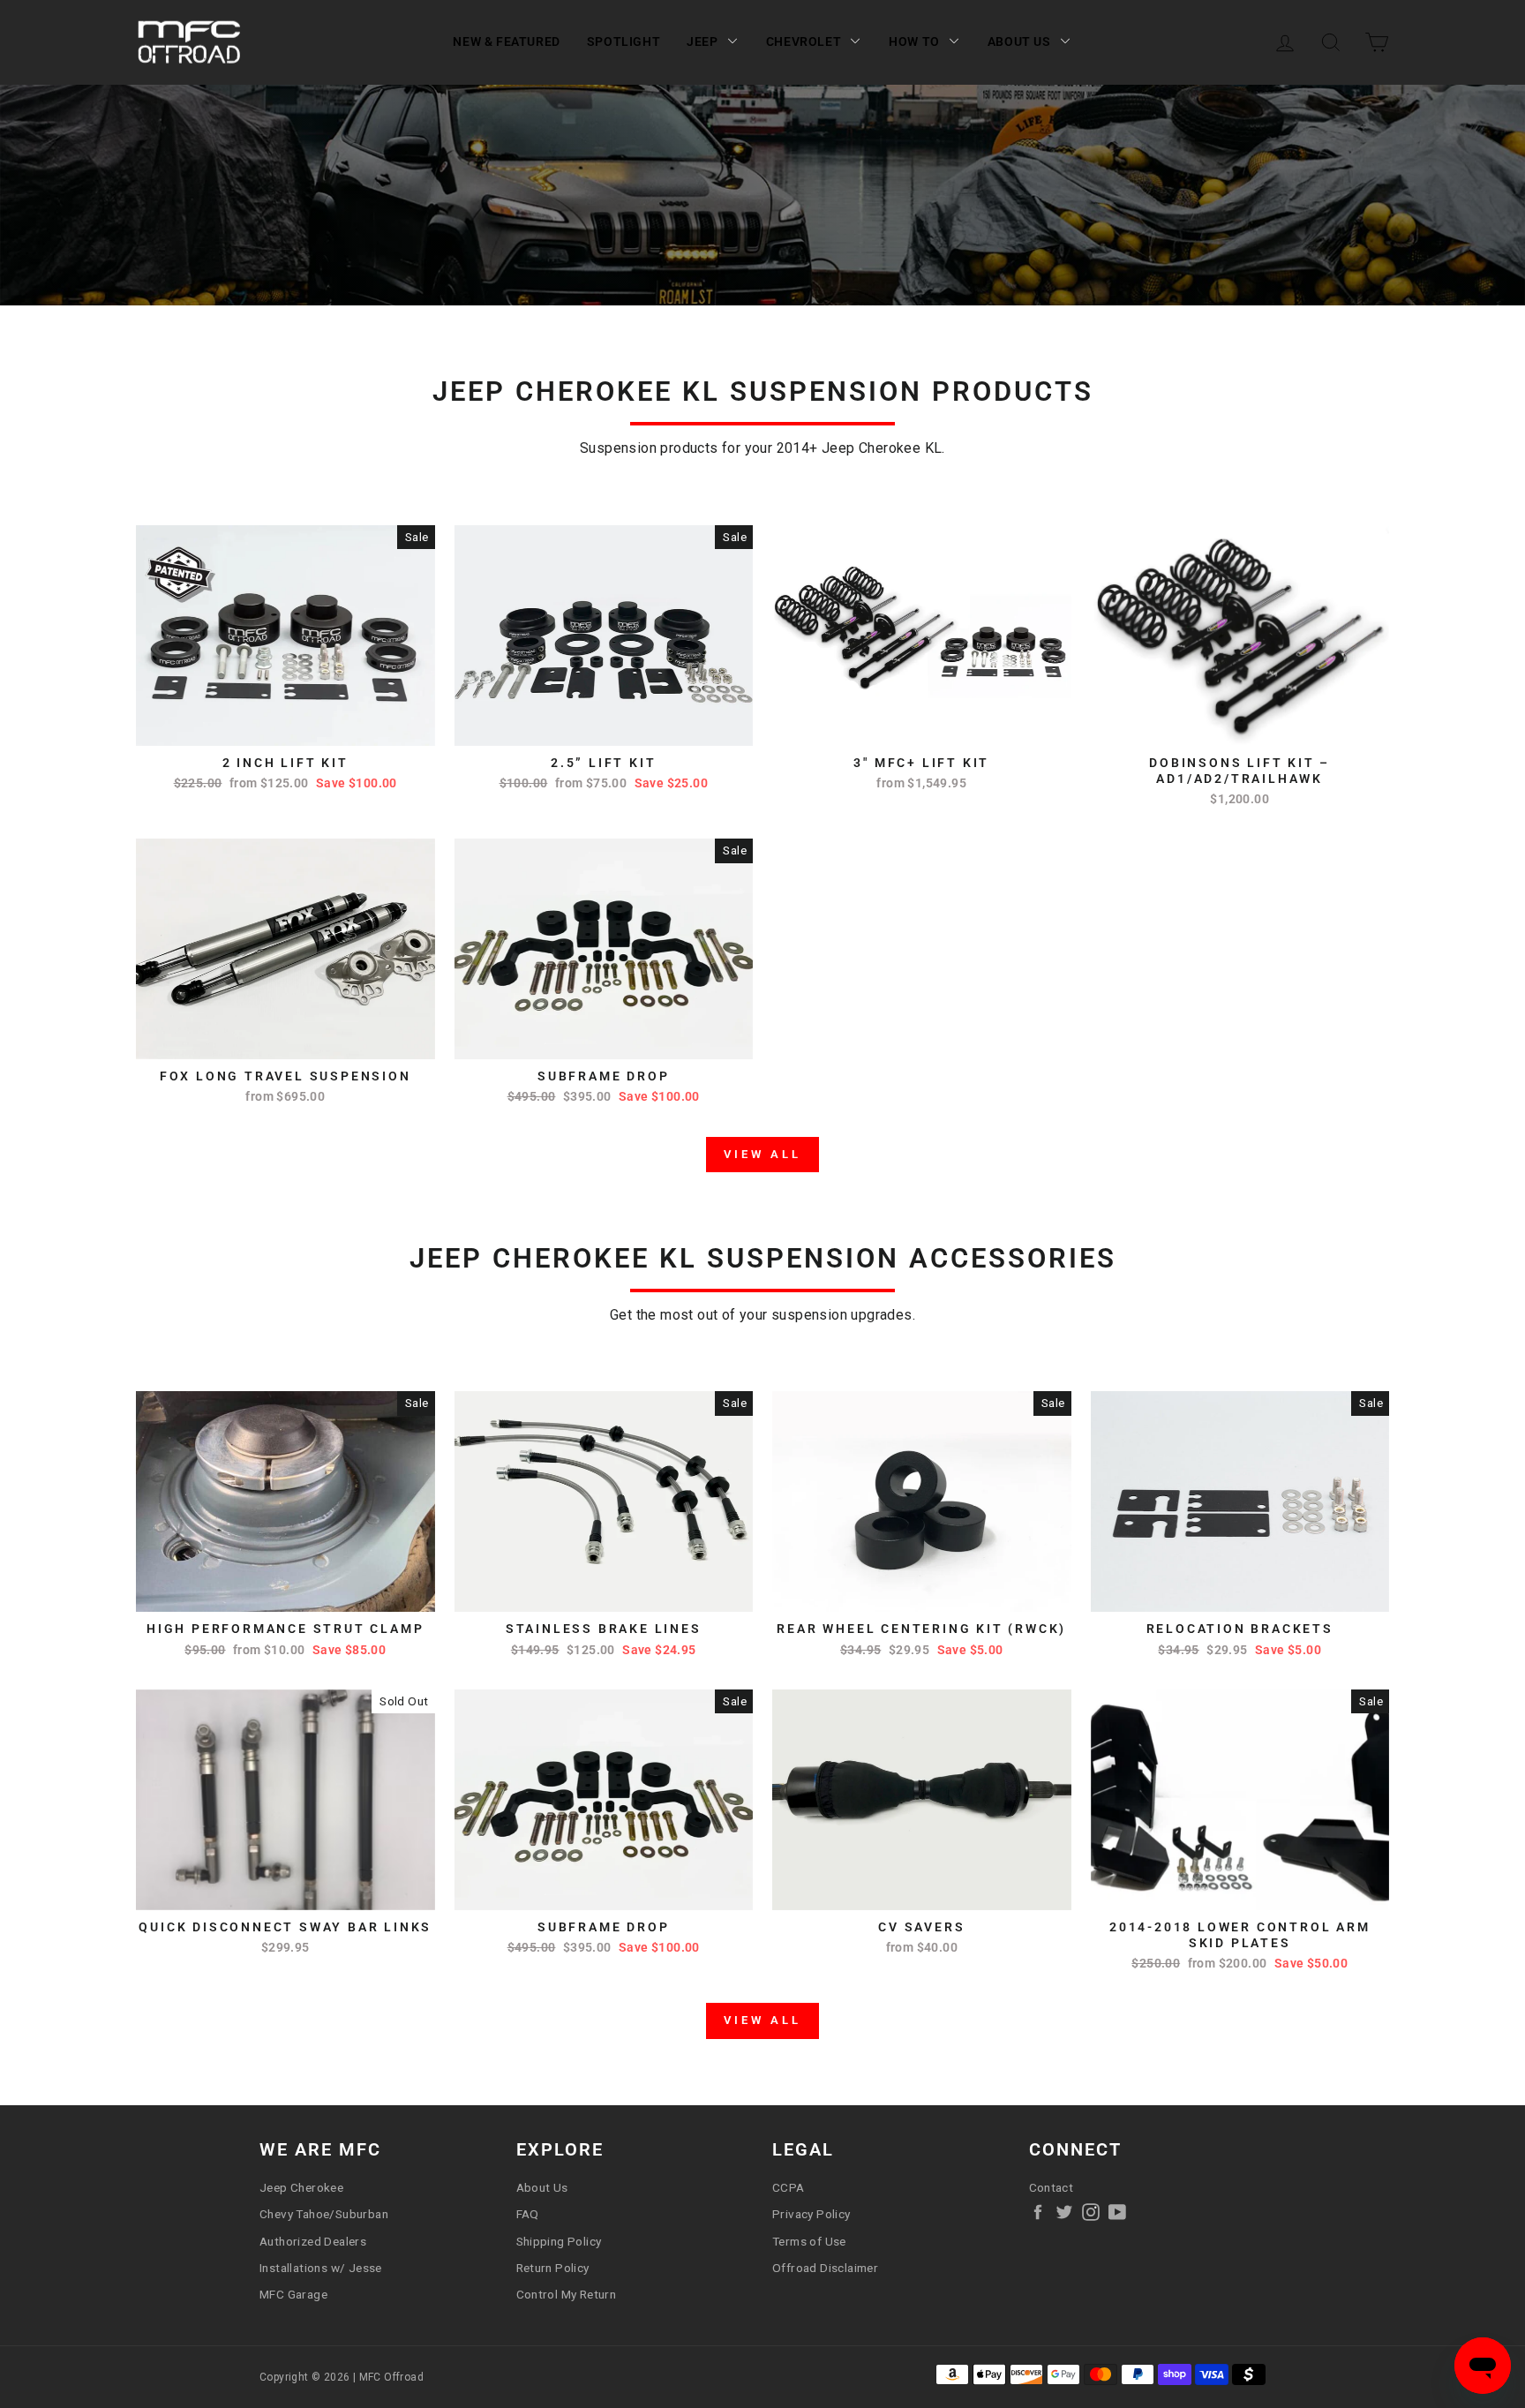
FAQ (528, 2214)
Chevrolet (804, 41)
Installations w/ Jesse (321, 2268)
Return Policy (553, 2268)
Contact (1052, 2187)
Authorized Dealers (313, 2241)
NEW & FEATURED (506, 41)
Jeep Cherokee (301, 2187)
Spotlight (624, 41)
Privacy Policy (811, 2214)
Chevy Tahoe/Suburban (324, 2214)
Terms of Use (809, 2241)
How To (914, 41)
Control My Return (567, 2294)
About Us (1019, 41)
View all (762, 1154)
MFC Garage (293, 2294)
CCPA (789, 2187)
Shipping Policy (559, 2241)
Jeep (702, 41)
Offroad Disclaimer (825, 2268)
